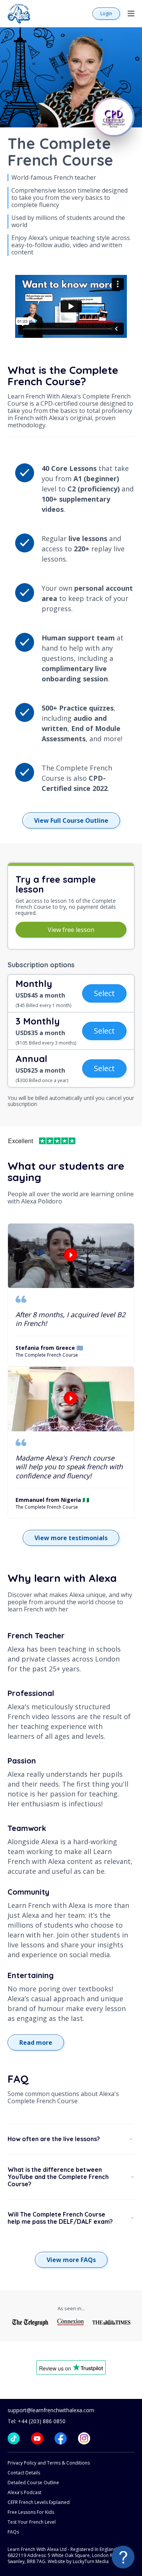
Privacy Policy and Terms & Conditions (49, 2463)
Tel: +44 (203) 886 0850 (37, 2421)
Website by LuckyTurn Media (78, 2561)
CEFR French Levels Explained (39, 2502)
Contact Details (24, 2473)
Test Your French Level (32, 2522)
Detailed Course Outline (33, 2483)
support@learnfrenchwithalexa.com (51, 2410)
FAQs (13, 2532)
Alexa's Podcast (24, 2492)
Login (106, 13)
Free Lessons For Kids (31, 2512)
